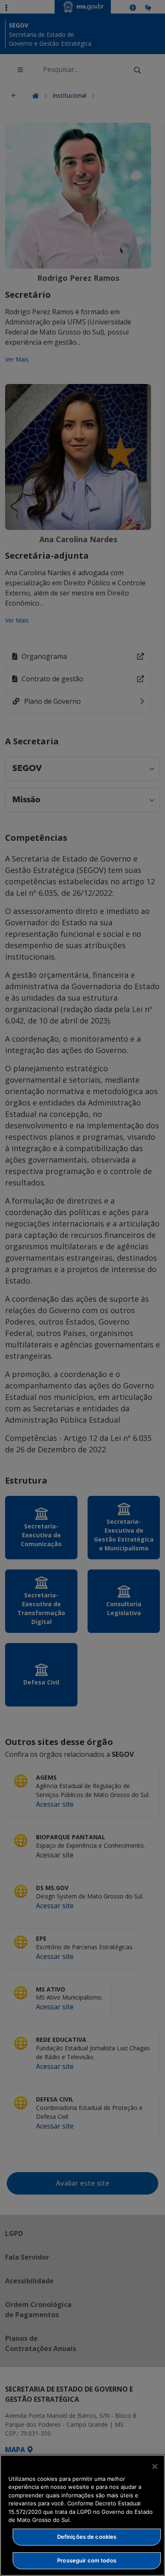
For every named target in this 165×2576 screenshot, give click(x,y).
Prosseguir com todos (87, 2560)
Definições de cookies (87, 2537)
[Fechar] (155, 2466)
